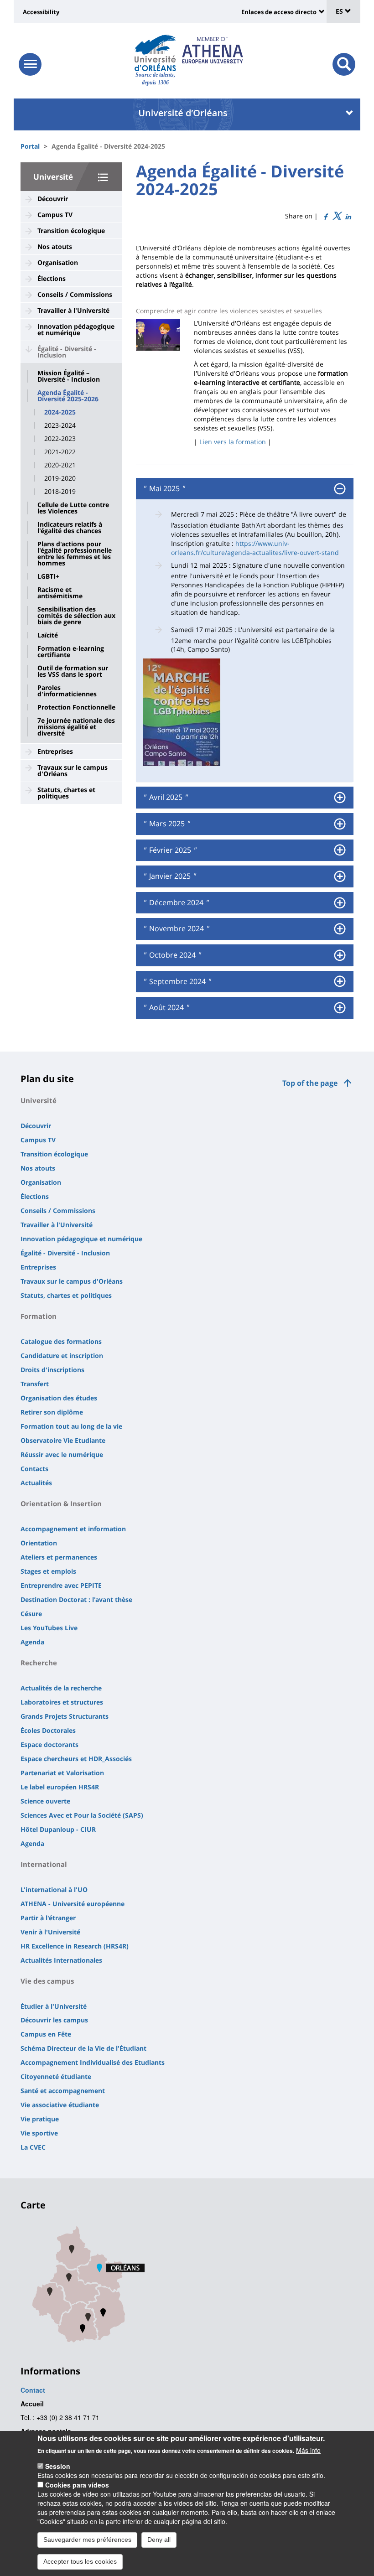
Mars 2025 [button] (166, 824)
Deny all (159, 2540)
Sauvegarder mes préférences (87, 2540)
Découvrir (53, 199)
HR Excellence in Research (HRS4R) (75, 1946)
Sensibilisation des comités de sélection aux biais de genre (76, 616)
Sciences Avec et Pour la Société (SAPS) (82, 1815)
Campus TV (55, 215)
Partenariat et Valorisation (62, 1773)
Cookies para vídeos (77, 2485)
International (44, 1864)
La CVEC (33, 2147)
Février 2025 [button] (169, 850)
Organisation (58, 262)
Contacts (34, 1469)
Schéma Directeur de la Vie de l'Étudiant (83, 2048)
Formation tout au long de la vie (71, 1426)
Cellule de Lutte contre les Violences (73, 508)
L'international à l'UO (54, 1889)
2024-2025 (60, 412)
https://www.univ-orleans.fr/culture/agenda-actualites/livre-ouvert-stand (255, 548)
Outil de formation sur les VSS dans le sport (73, 671)
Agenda (32, 1642)
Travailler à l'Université (73, 310)
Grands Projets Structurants (65, 1716)
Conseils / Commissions (75, 294)
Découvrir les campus (54, 2020)
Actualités (36, 1483)
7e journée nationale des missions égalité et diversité (76, 727)
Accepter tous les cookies (80, 2561)
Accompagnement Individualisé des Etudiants (93, 2062)
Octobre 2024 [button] (171, 955)
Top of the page (310, 1083)
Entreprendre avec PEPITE (61, 1585)
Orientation (39, 1543)
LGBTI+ (48, 576)
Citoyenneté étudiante (56, 2076)
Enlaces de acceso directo (279, 12)
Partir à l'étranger (48, 1918)
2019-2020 (60, 478)
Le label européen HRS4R (60, 1787)
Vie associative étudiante (60, 2105)
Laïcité (48, 635)
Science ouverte (45, 1801)
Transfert (35, 1384)
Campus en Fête (46, 2034)
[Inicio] (155, 53)
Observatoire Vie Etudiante (63, 1440)
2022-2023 (60, 439)
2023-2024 (60, 425)
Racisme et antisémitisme (60, 593)
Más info (308, 2450)
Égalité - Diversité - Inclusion (67, 352)
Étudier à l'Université (54, 2006)
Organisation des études (59, 1398)
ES (340, 11)
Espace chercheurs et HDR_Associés (76, 1759)
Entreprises (55, 751)
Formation (39, 1316)
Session (58, 2466)
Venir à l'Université (50, 1932)
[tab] (245, 489)
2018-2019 (60, 492)
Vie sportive (39, 2133)
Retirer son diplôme (52, 1412)
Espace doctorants (49, 1744)
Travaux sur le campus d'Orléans (73, 770)
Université (53, 177)
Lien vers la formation (233, 442)
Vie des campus (47, 1981)
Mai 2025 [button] (164, 489)
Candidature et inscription (62, 1355)
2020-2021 (60, 465)
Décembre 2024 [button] (175, 903)
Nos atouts (55, 246)
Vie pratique (40, 2119)
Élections (52, 278)
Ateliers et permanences (59, 1557)
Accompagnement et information (73, 1529)
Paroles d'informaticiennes (67, 691)
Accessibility (41, 12)
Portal (30, 146)
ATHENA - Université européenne (73, 1904)
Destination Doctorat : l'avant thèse (76, 1599)
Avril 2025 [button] (165, 798)
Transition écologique (71, 231)
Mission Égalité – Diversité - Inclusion (69, 376)
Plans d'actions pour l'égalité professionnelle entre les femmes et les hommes (75, 554)
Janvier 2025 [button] (169, 876)
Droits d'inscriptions (52, 1370)
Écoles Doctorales (48, 1730)
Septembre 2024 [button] (177, 982)
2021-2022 (60, 452)
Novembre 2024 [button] (176, 929)
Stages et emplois (48, 1571)
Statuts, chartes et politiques (66, 793)
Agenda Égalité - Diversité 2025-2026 (68, 396)
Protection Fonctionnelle (76, 707)
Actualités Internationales (61, 1960)
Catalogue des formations (61, 1341)
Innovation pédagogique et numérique (76, 329)
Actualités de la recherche (61, 1688)
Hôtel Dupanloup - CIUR (58, 1829)
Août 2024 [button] (166, 1008)
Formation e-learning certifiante (71, 652)
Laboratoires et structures (62, 1702)
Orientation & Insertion (61, 1503)
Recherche (39, 1663)
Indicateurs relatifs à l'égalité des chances (70, 528)
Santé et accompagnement (63, 2091)
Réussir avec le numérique (62, 1454)
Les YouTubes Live (49, 1628)
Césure (31, 1614)
